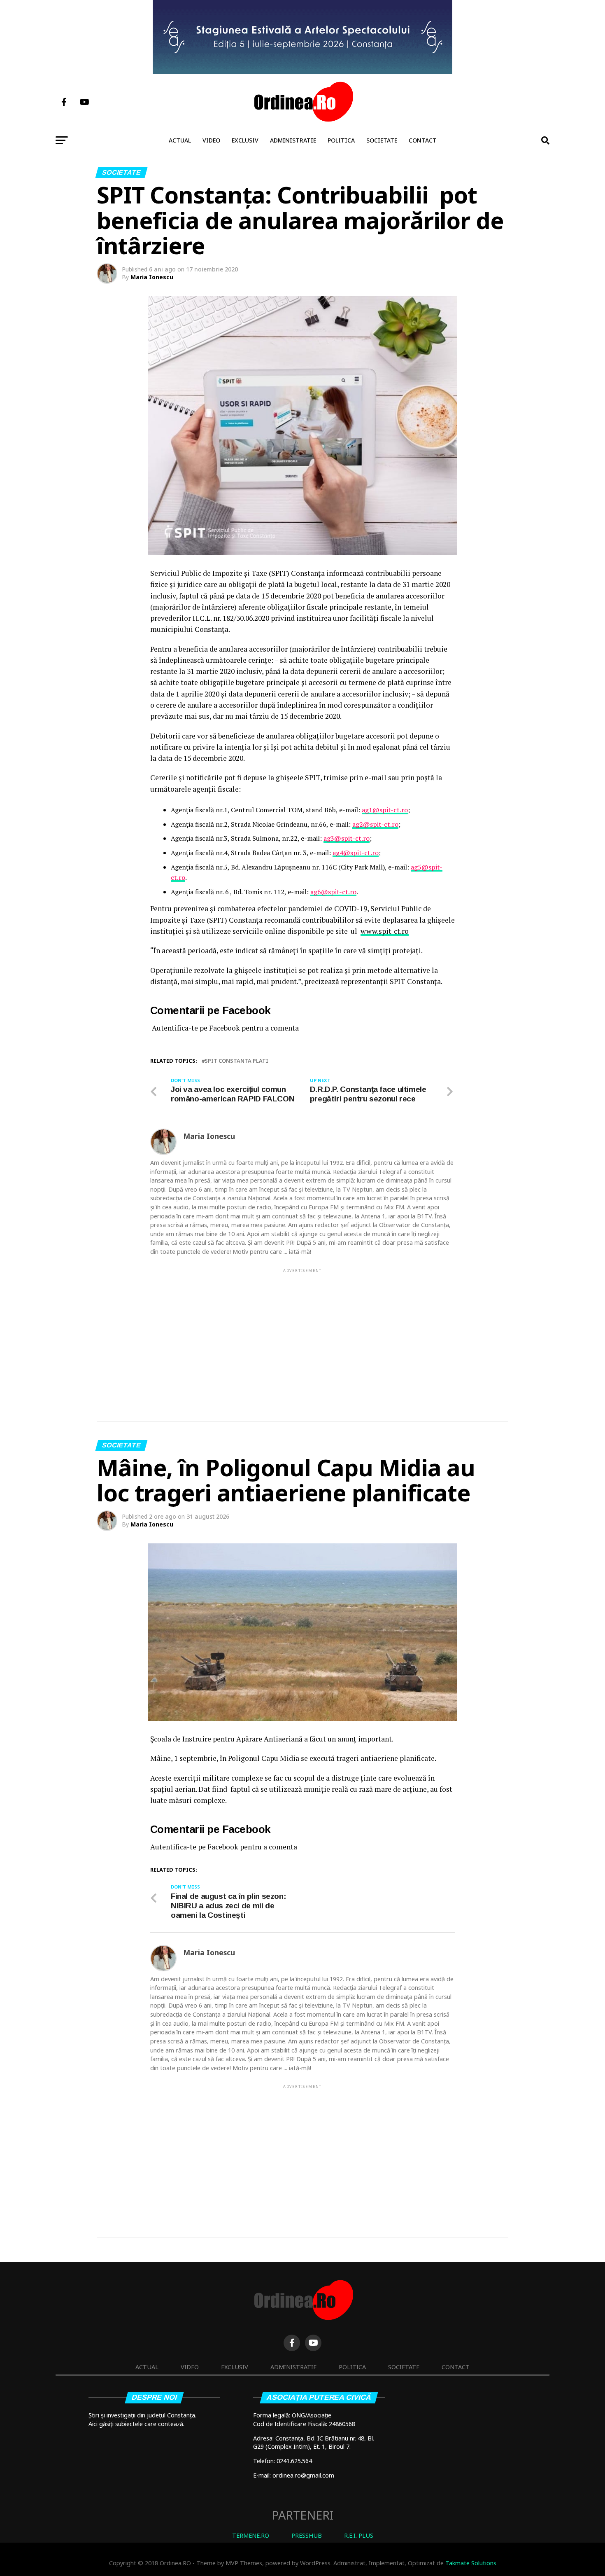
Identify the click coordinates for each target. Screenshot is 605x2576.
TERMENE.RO (251, 2535)
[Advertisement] (302, 1332)
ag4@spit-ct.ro (356, 853)
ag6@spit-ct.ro (333, 892)
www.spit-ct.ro (385, 931)
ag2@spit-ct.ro (375, 824)
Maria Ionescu (152, 277)
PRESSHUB (307, 2535)
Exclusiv (245, 140)
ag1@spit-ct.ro (385, 810)
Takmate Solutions (471, 2563)
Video (211, 140)
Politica (341, 140)
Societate (382, 140)
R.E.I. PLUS (359, 2535)
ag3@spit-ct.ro (347, 838)
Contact (423, 140)
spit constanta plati (236, 1061)
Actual (180, 140)
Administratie (293, 140)
